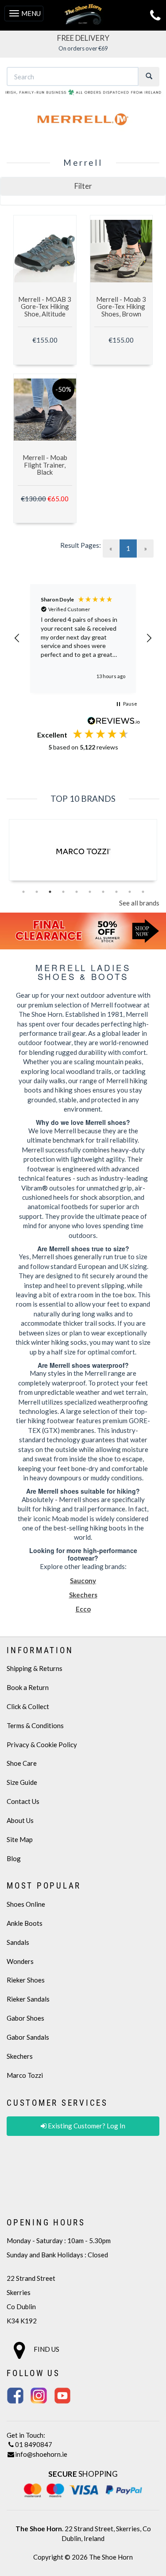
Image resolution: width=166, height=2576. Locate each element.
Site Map (20, 1839)
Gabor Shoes (25, 2018)
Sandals (18, 1942)
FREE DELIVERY (83, 38)
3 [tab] (50, 892)
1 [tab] (23, 892)
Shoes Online (26, 1904)
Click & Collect (28, 1706)
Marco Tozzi (25, 2075)
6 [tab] (90, 892)
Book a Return (28, 1687)
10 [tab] (143, 892)
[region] (83, 638)
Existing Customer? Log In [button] (86, 2126)
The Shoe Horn (111, 2557)
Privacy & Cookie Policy (42, 1745)
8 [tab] (116, 892)
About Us (20, 1820)
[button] (83, 186)
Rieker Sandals (28, 1999)
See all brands (139, 903)
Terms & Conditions (35, 1725)
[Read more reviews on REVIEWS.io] (114, 722)
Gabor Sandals (28, 2037)
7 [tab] (103, 892)
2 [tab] (37, 892)
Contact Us (23, 1801)
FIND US (46, 2349)
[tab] (83, 186)
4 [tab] (63, 892)
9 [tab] (130, 892)
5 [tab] (77, 892)
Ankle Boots (25, 1923)
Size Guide (22, 1782)
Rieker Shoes (26, 1980)
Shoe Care (22, 1763)
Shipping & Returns (35, 1668)
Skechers (20, 2056)
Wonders (20, 1961)
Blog (14, 1858)
